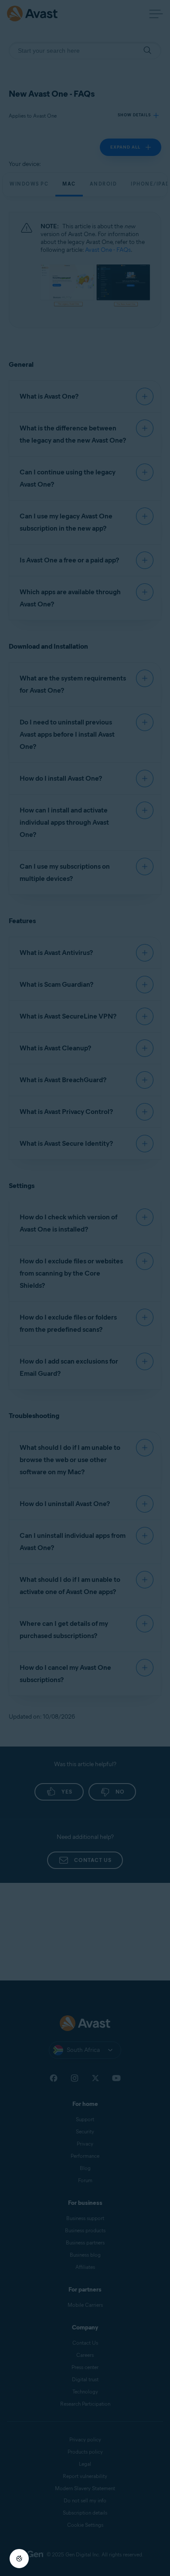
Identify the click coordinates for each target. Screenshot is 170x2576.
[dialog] (85, 1288)
